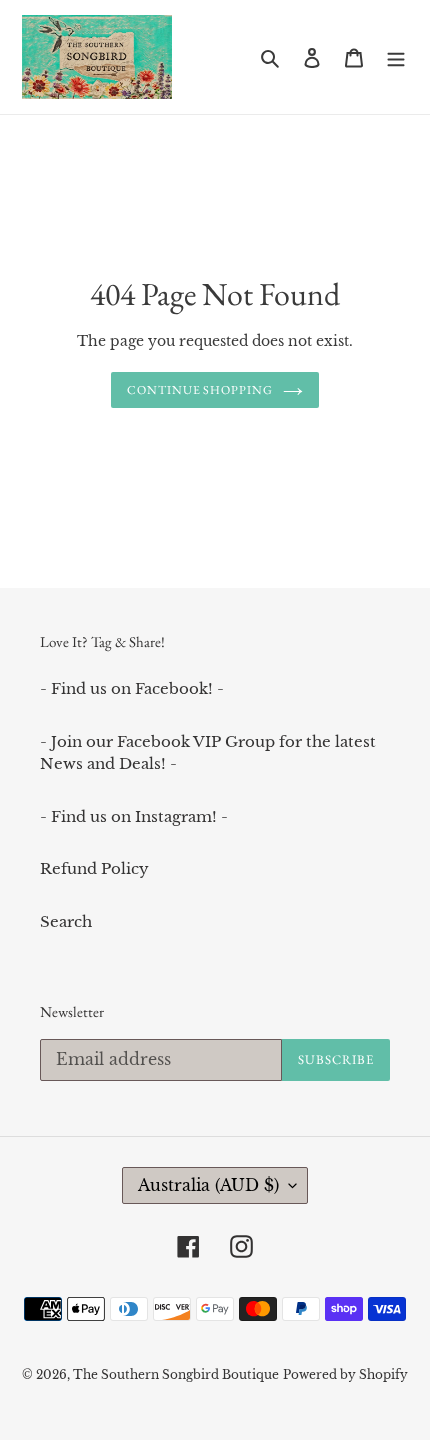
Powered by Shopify (345, 1374)
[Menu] (396, 57)
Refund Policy (94, 868)
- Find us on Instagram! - (134, 816)
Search (66, 921)
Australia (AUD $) (208, 1185)
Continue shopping (200, 390)
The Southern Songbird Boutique (176, 1374)
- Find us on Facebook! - (132, 688)
